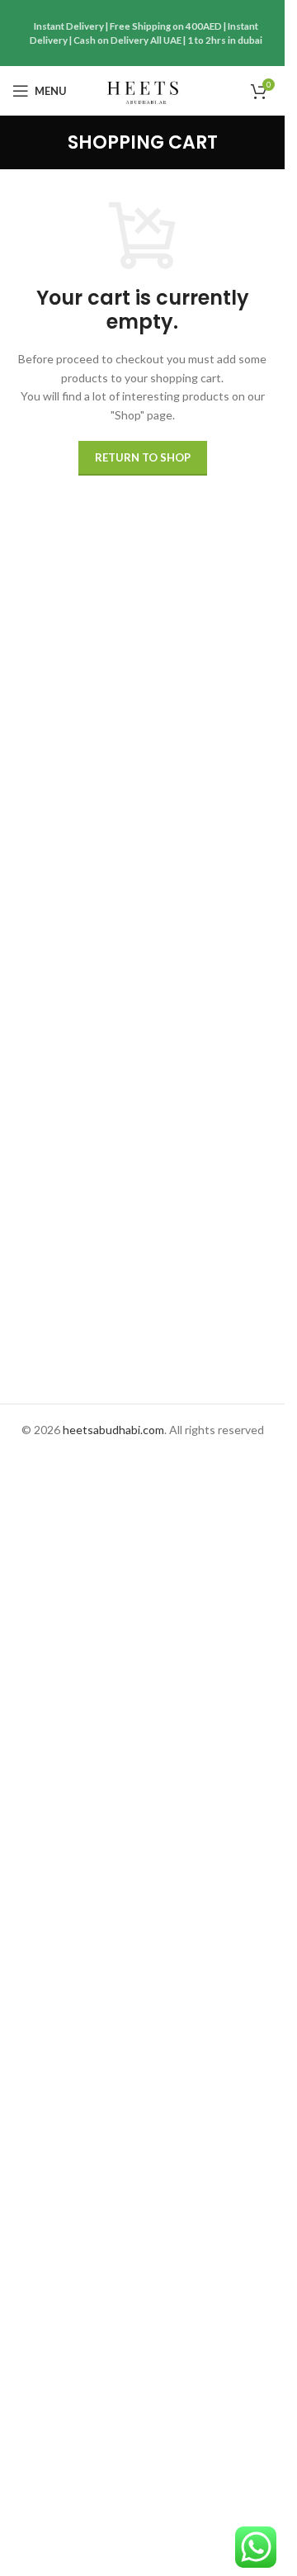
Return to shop (143, 457)
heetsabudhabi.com (113, 1430)
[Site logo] (142, 90)
